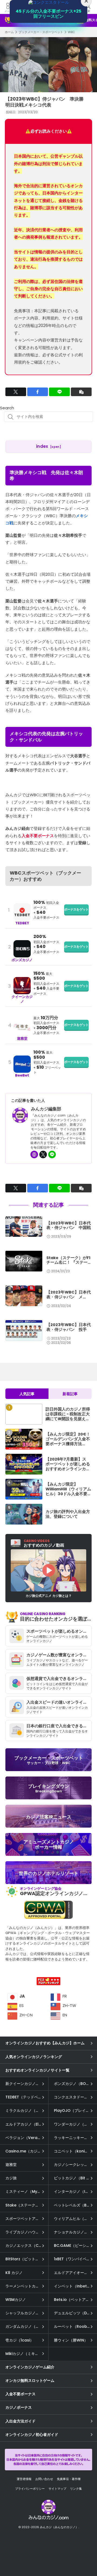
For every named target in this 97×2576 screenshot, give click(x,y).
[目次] (86, 2550)
